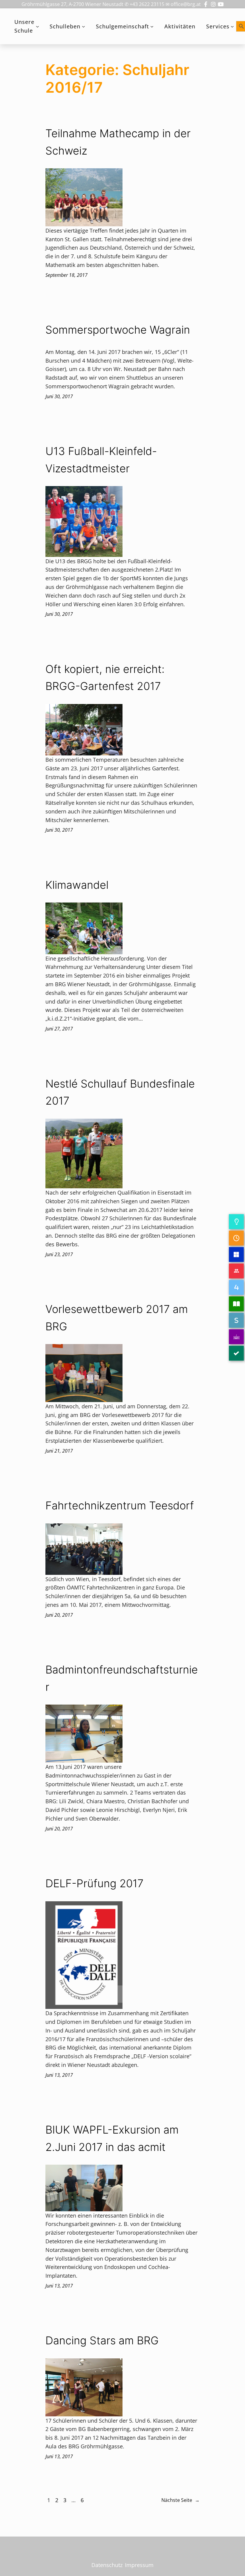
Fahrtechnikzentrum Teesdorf (120, 1505)
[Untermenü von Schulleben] (84, 26)
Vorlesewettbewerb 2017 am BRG (117, 1318)
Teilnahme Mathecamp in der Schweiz (118, 142)
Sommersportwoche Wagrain (118, 330)
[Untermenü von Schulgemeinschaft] (152, 26)
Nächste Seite (180, 2500)
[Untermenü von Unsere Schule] (37, 26)
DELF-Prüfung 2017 (94, 1883)
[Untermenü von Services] (232, 26)
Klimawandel (77, 885)
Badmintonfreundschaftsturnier (122, 1678)
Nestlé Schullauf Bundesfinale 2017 (120, 1092)
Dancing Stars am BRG (102, 2340)
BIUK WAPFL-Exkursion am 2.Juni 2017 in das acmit (112, 2138)
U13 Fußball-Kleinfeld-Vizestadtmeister (101, 460)
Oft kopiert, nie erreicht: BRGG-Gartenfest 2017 (105, 678)
